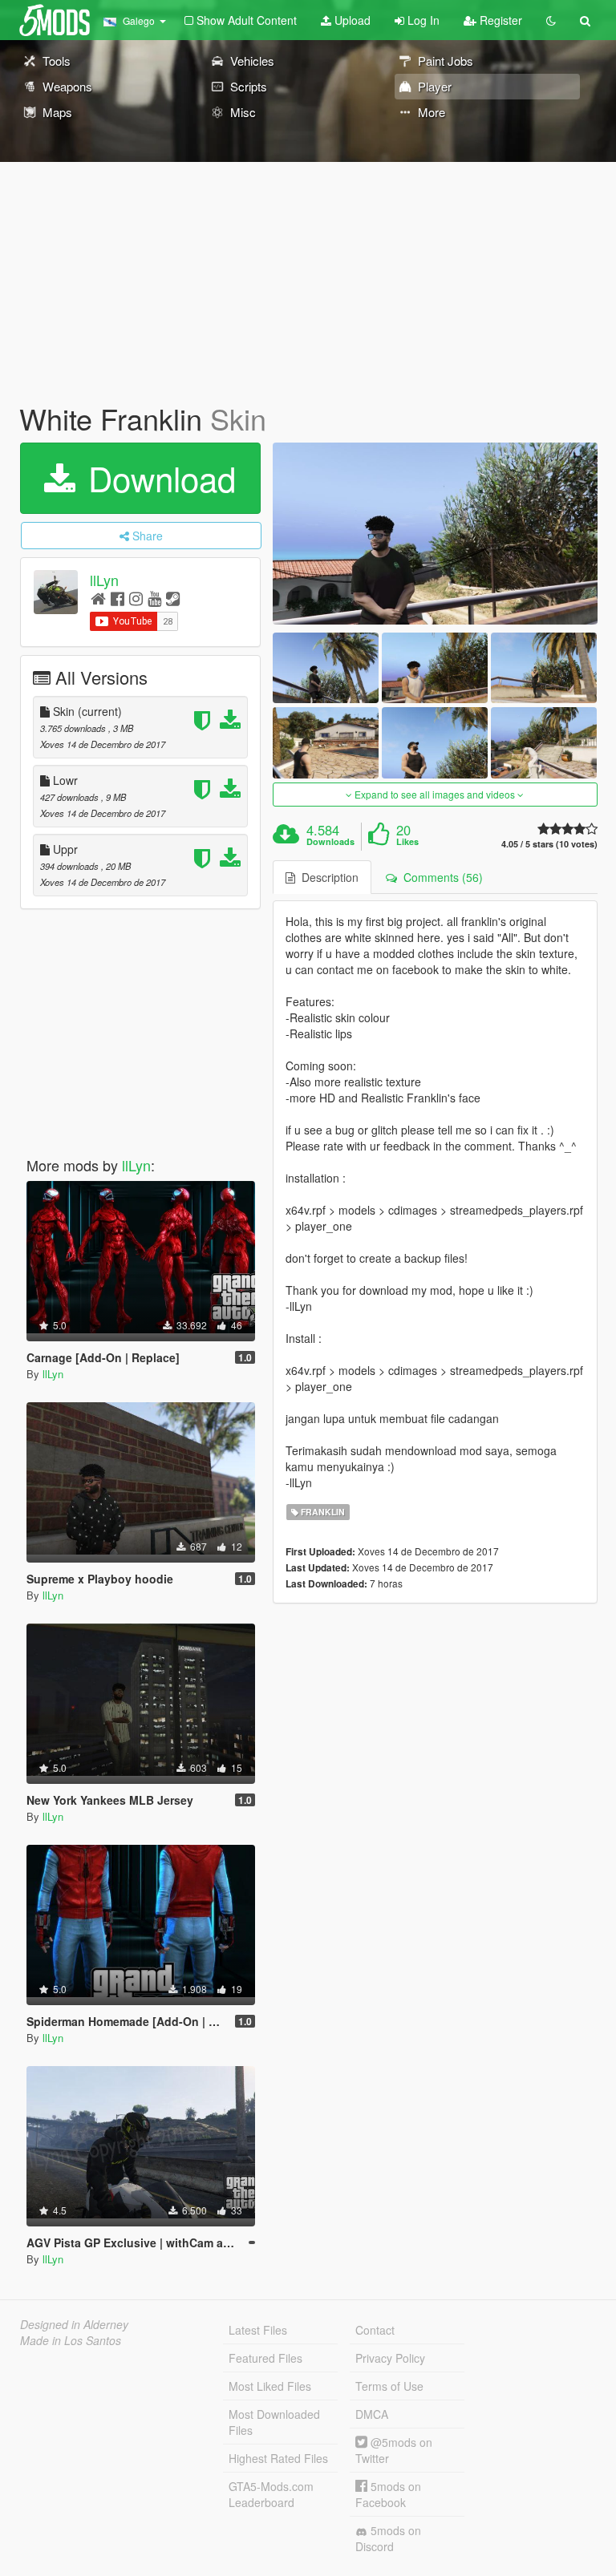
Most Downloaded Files (274, 2422)
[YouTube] (154, 598)
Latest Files (258, 2330)
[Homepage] (98, 598)
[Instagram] (136, 598)
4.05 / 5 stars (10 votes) (549, 844)
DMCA (372, 2414)
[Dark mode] (551, 20)
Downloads (330, 842)
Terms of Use (389, 2386)
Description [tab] (327, 877)
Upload (351, 20)
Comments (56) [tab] (440, 877)
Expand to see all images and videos (435, 794)
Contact (375, 2330)
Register (499, 20)
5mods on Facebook (388, 2494)
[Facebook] (118, 598)
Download (157, 478)
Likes (407, 842)
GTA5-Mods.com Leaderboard (271, 2494)
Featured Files (265, 2358)
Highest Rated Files (278, 2458)
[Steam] (173, 598)
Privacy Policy (390, 2358)
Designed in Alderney (74, 2324)
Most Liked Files (270, 2386)
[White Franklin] (435, 534)
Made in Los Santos (71, 2340)
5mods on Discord (388, 2538)
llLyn (104, 580)
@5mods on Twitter (394, 2450)
